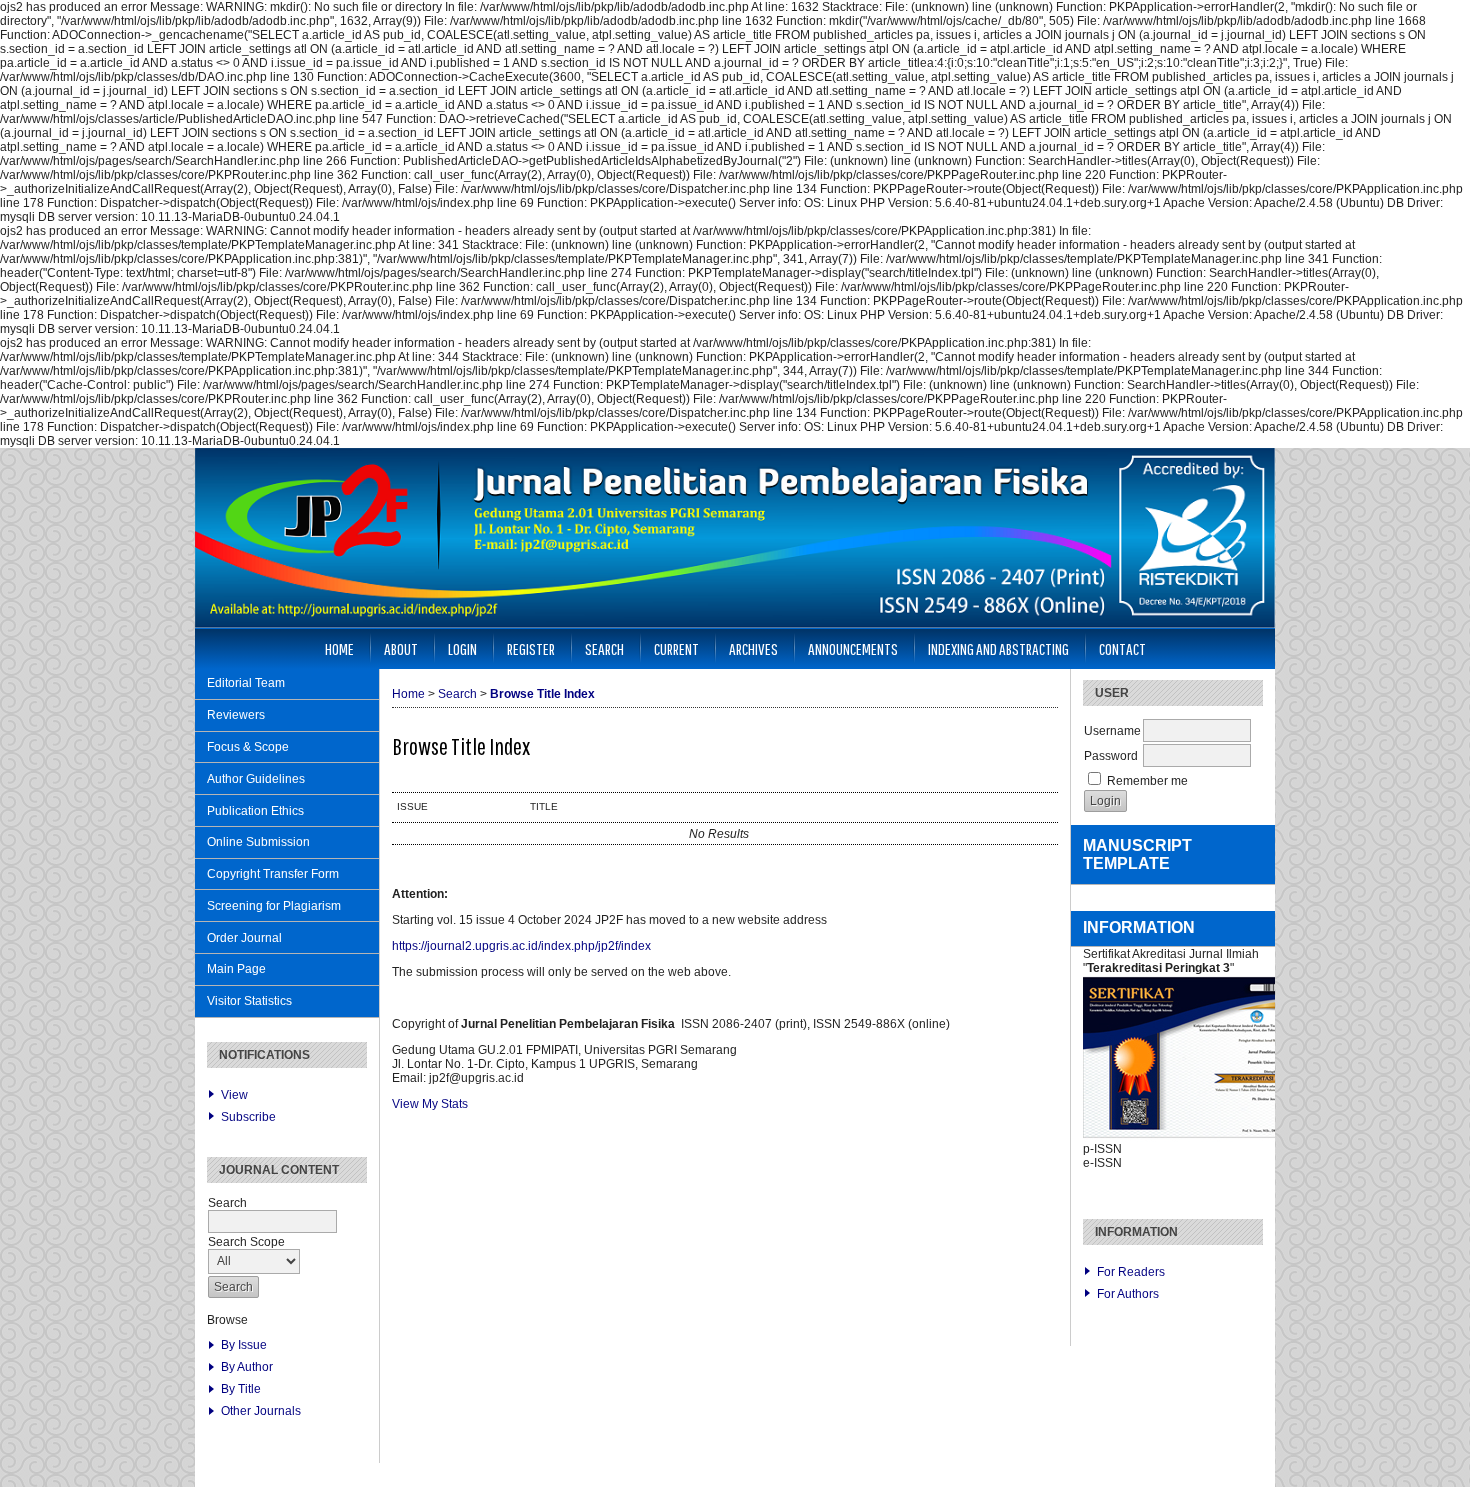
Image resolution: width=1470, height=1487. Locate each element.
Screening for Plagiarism (274, 906)
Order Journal (244, 938)
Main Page (236, 969)
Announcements (853, 648)
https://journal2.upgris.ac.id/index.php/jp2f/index (521, 946)
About (401, 648)
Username (1112, 731)
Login (462, 648)
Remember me (1147, 781)
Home (339, 648)
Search (604, 648)
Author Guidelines (256, 779)
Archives (753, 648)
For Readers (1131, 1272)
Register (531, 648)
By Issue (244, 1345)
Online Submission (258, 842)
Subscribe (248, 1117)
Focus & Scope (248, 747)
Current (676, 648)
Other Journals (261, 1411)
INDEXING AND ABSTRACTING (998, 648)
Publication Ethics (255, 811)
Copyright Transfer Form (273, 874)
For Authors (1128, 1294)
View (234, 1095)
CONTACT (1122, 648)
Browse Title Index (542, 694)
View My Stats (430, 1104)
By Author (247, 1367)
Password (1111, 756)
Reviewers (236, 715)
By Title (241, 1389)
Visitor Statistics (249, 1001)
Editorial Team (246, 683)
